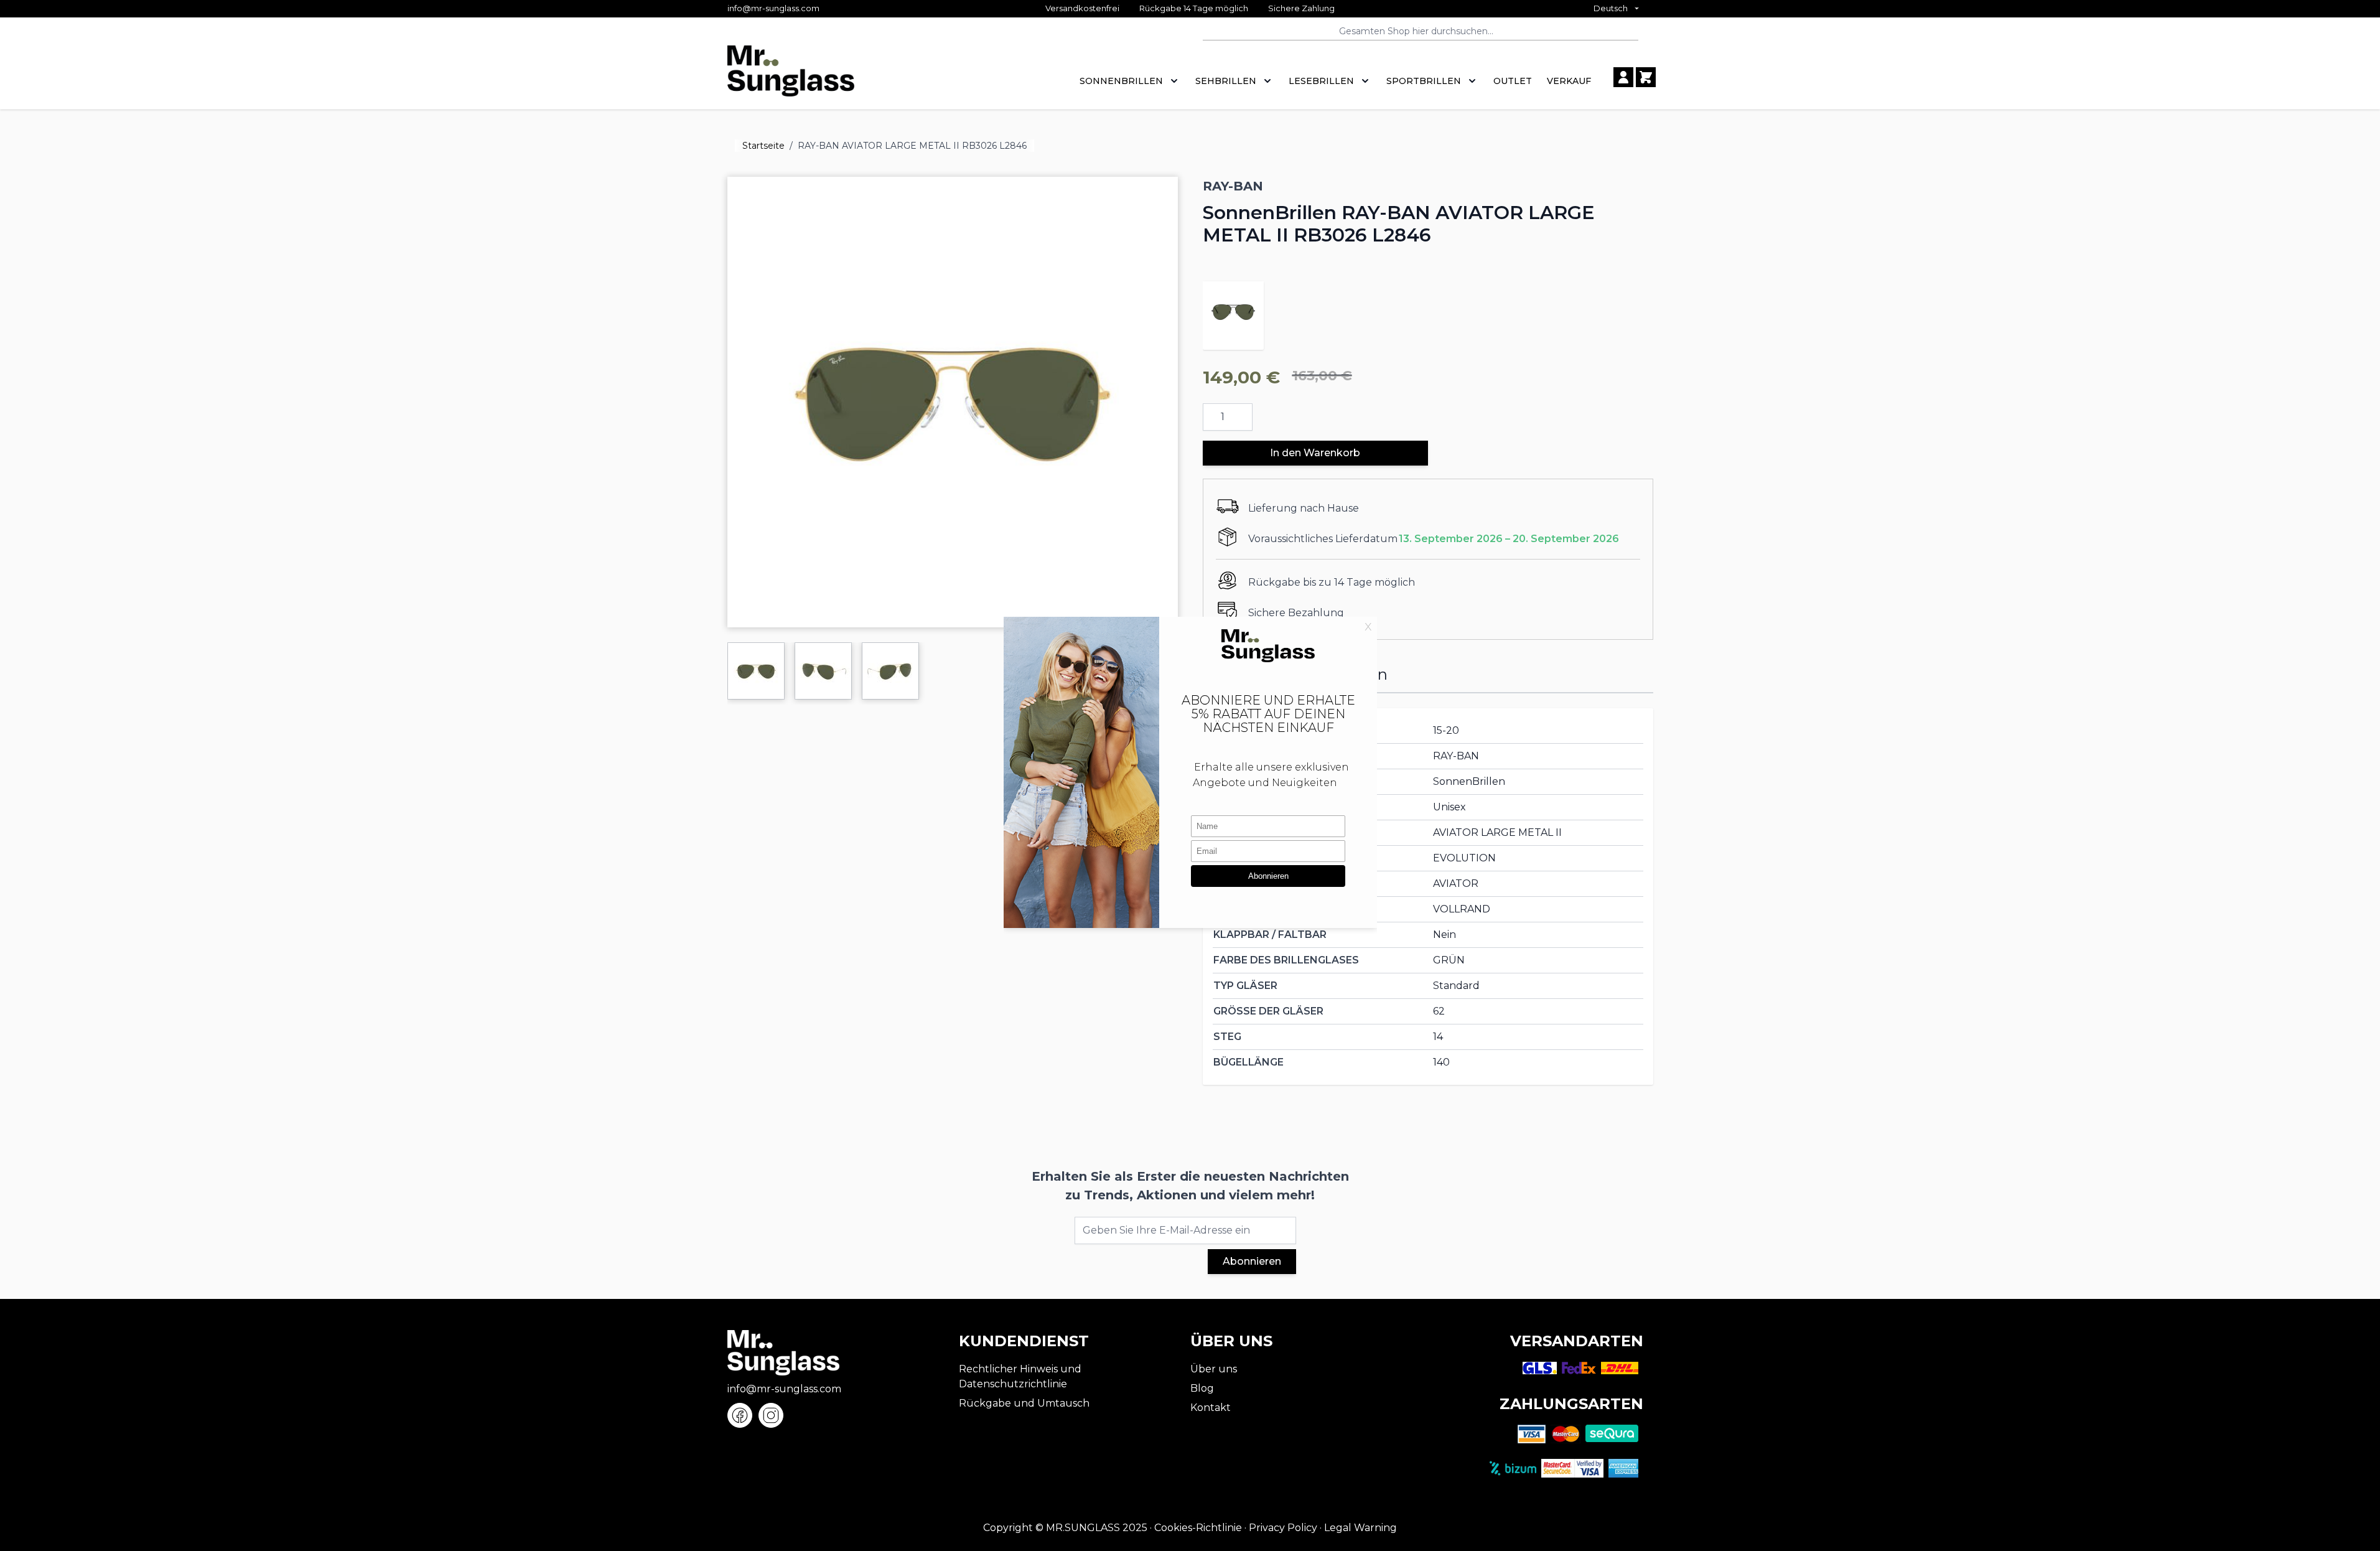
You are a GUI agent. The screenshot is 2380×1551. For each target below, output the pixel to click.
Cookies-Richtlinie (1198, 1528)
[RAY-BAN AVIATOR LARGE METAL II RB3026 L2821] (1233, 312)
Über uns (1214, 1369)
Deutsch (1611, 8)
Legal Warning (1360, 1528)
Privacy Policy (1283, 1528)
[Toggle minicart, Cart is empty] (1646, 77)
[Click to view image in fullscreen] (953, 402)
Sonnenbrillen (1121, 81)
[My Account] (1623, 77)
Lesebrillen (1321, 81)
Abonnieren (1252, 1261)
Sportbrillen (1424, 81)
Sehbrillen (1226, 81)
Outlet (1513, 81)
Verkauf (1569, 81)
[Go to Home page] (791, 77)
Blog (1202, 1388)
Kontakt (1211, 1408)
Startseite (763, 146)
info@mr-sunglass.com (773, 8)
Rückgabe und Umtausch (1024, 1403)
